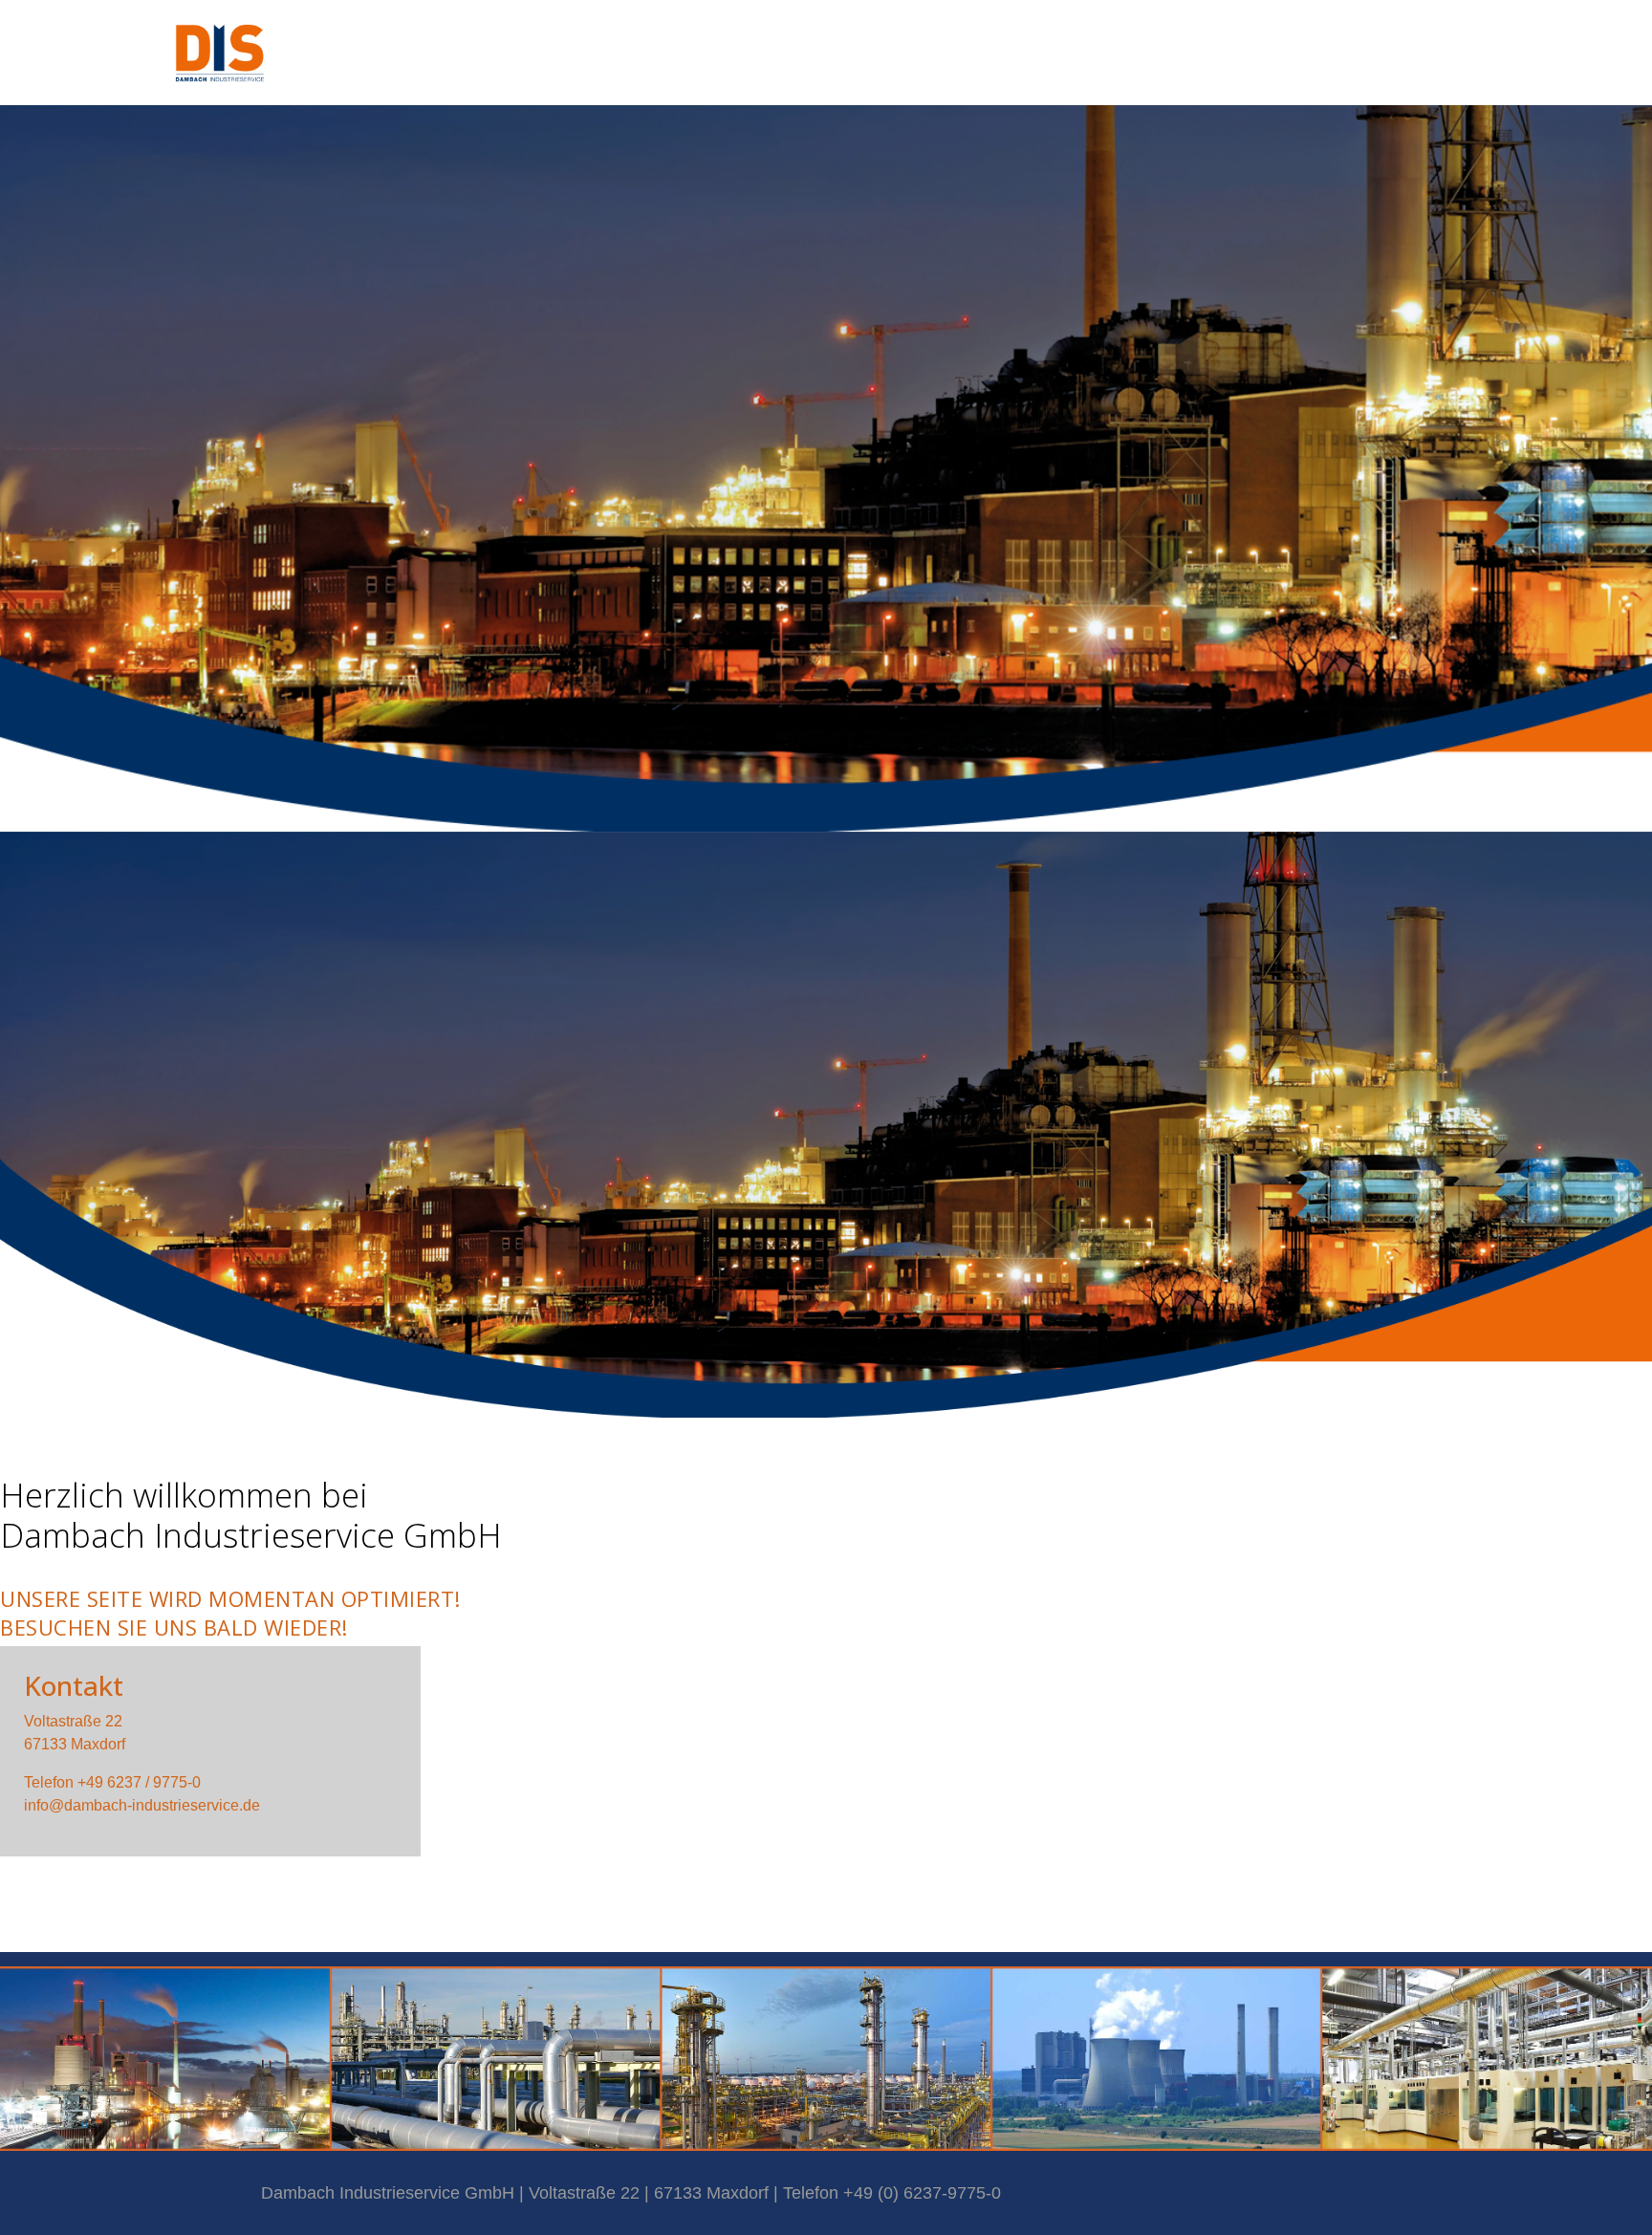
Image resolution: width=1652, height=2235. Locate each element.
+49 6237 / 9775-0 (139, 1782)
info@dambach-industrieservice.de (142, 1805)
